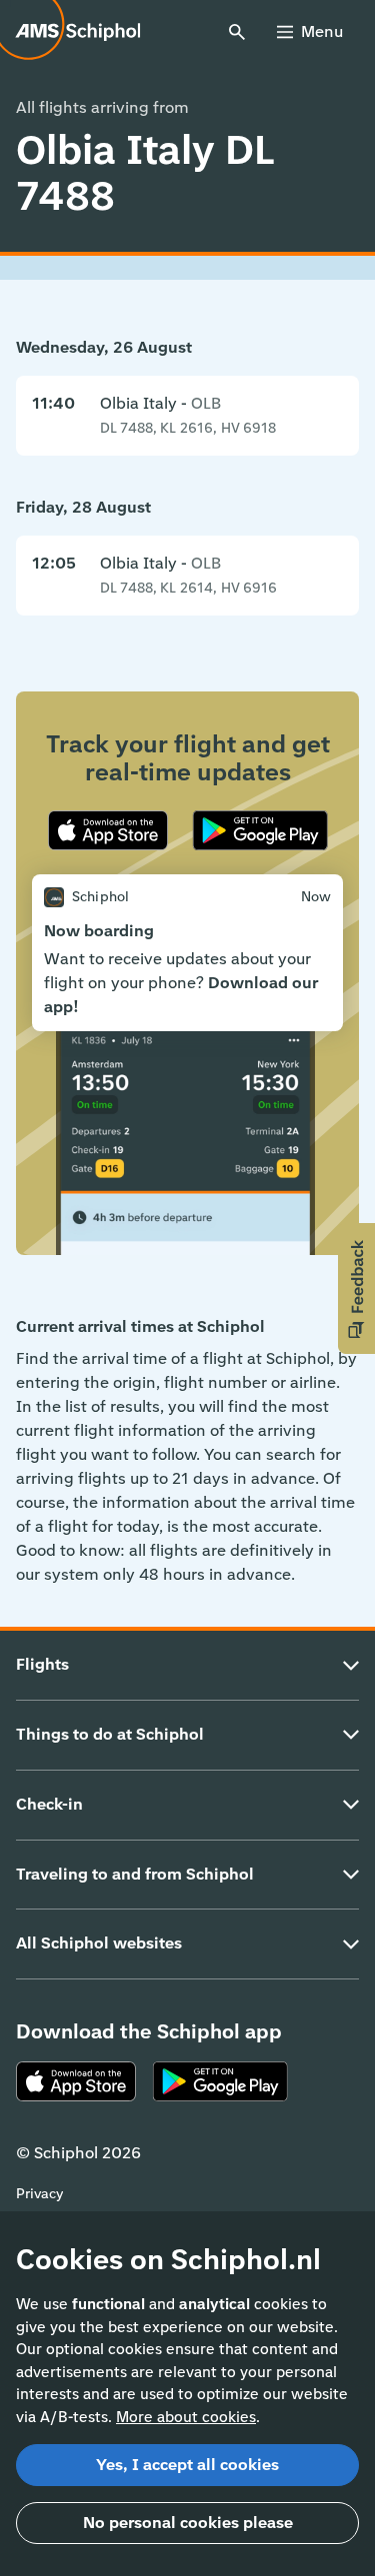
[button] (356, 1288)
